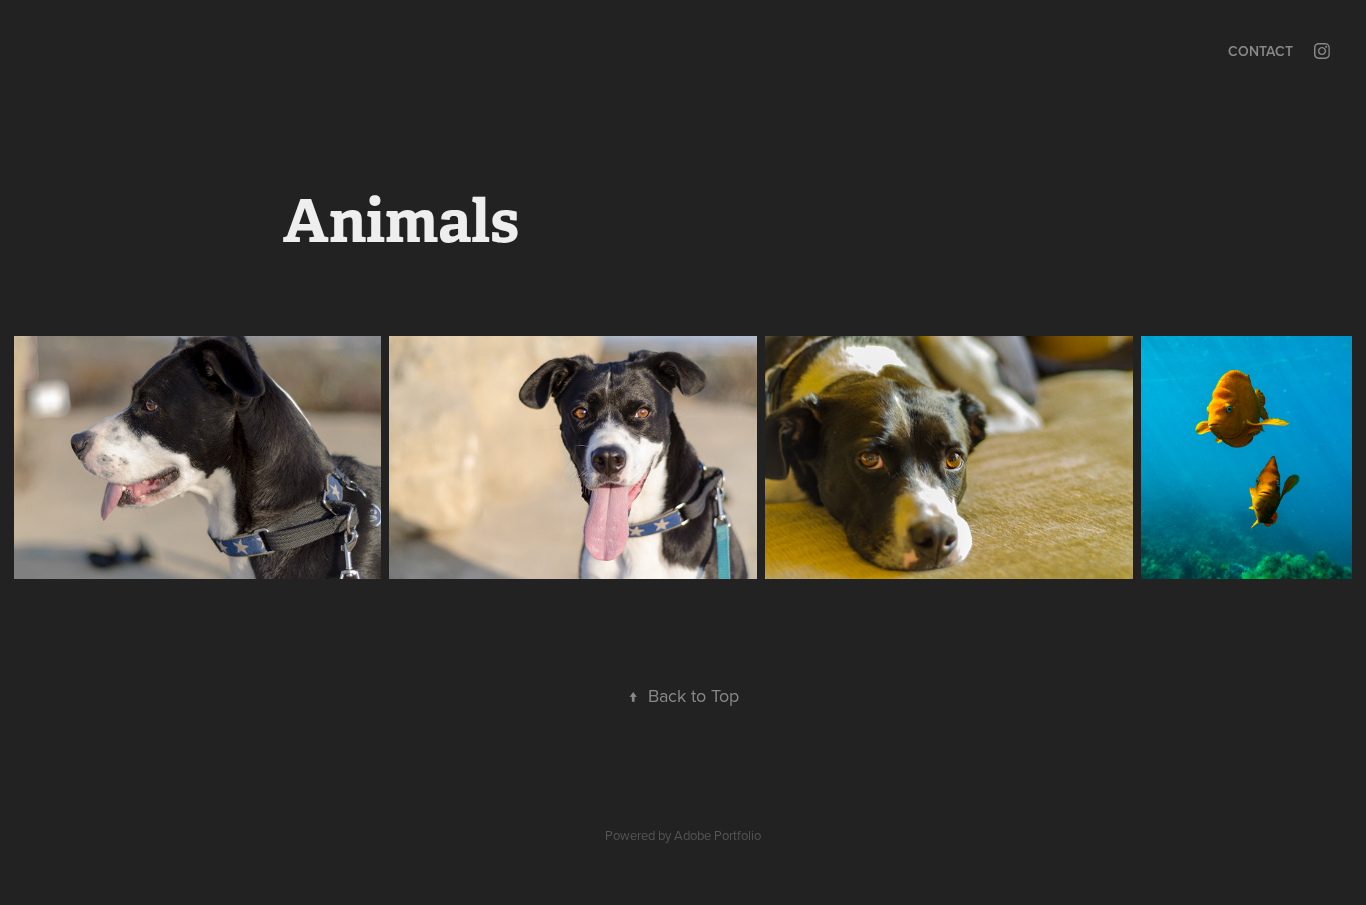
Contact (1260, 51)
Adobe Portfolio (717, 835)
